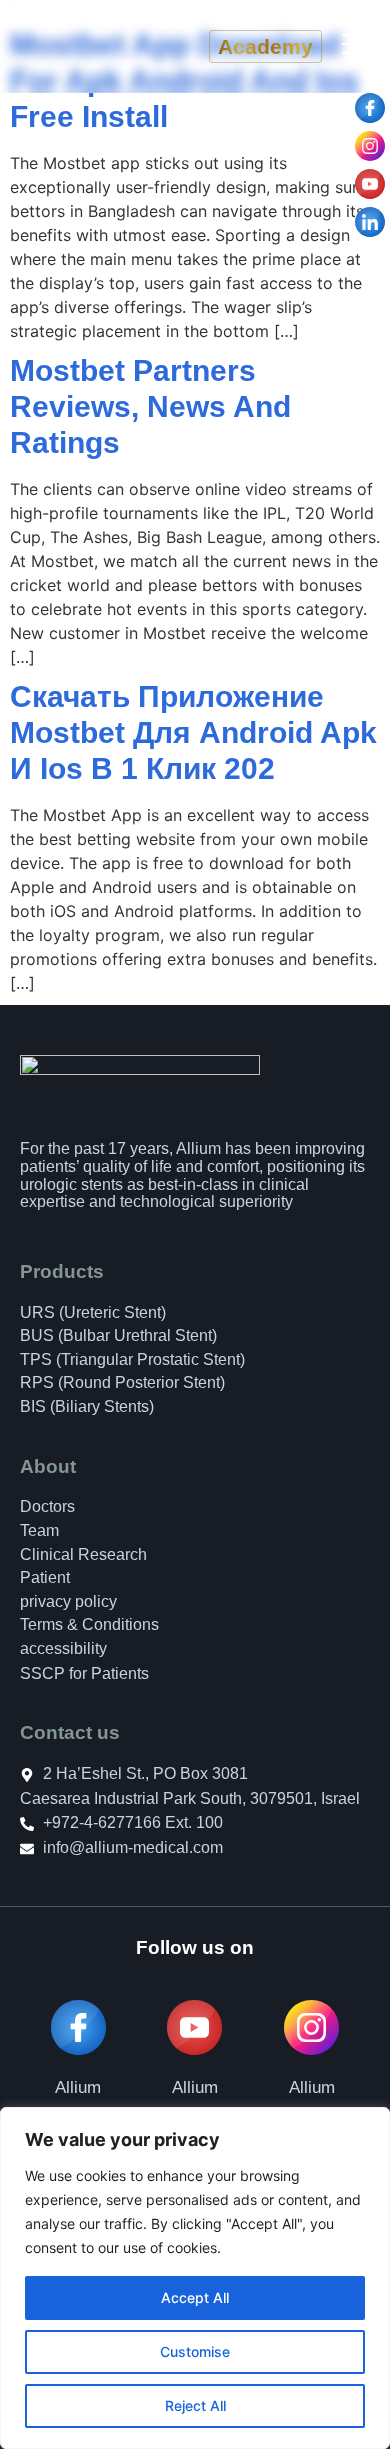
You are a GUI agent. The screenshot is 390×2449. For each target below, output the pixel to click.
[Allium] (194, 2027)
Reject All (195, 2405)
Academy (265, 46)
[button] (356, 46)
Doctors (47, 1506)
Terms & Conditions (89, 1624)
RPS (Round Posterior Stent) (122, 1382)
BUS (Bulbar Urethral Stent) (118, 1335)
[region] (195, 2278)
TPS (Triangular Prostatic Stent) (132, 1359)
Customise (195, 2351)
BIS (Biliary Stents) (87, 1406)
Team (39, 1530)
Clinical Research (83, 1554)
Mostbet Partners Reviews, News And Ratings (150, 406)
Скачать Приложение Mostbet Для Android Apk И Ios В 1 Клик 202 (193, 732)
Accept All (195, 2297)
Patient (45, 1577)
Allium (195, 2087)
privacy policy (68, 1601)
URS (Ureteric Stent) (93, 1312)
